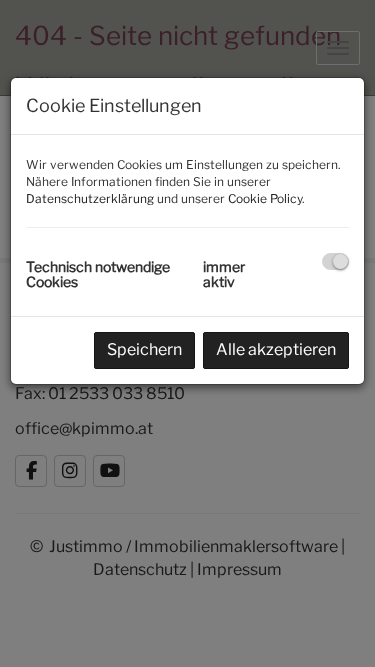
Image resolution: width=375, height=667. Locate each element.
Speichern (144, 349)
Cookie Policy (265, 198)
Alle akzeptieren (276, 349)
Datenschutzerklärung (90, 198)
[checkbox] (335, 261)
